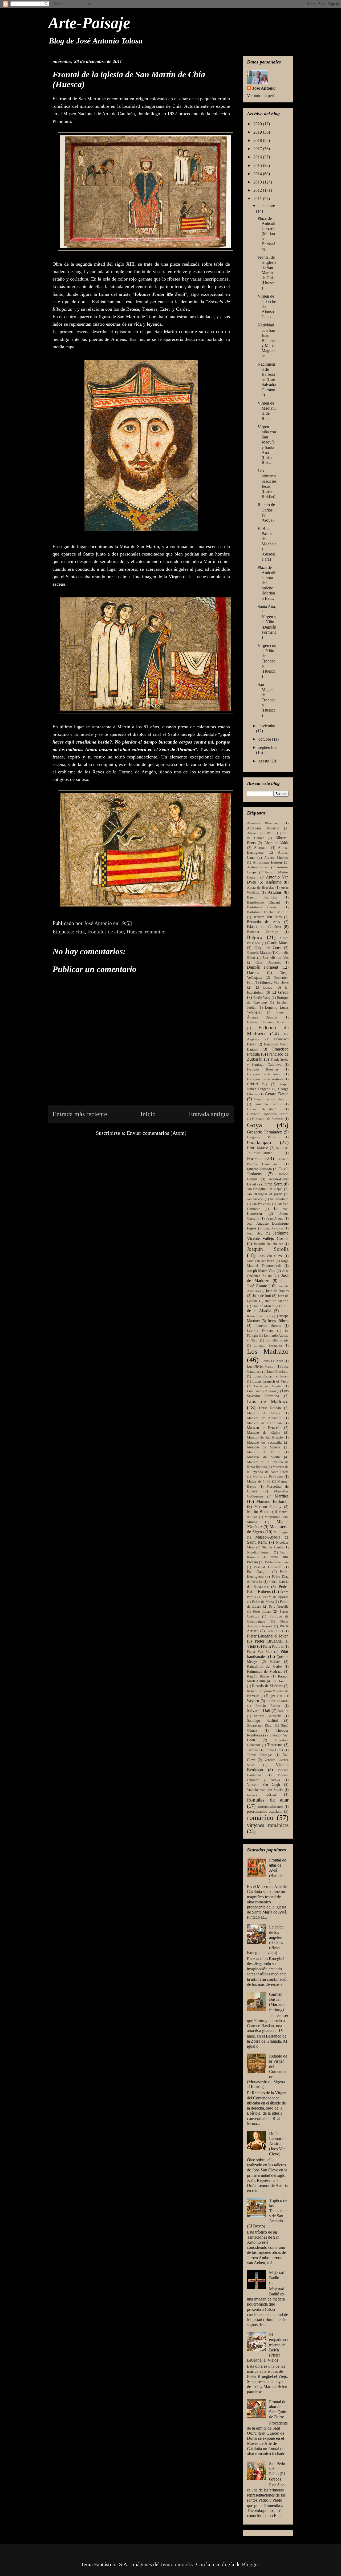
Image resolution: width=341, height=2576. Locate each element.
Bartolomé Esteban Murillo (268, 912)
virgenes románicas (268, 1825)
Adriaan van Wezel (261, 833)
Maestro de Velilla (264, 1452)
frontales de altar (106, 932)
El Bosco (264, 987)
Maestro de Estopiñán (264, 1423)
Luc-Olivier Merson (261, 1367)
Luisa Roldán (270, 1408)
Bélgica (255, 937)
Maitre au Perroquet (268, 1477)
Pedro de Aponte (276, 1597)
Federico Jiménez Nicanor (268, 1022)
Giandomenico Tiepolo (271, 1099)
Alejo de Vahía (276, 843)
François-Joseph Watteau (265, 1079)
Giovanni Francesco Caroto (268, 1114)
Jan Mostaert (279, 1199)
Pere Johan (262, 1611)
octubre (265, 739)
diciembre (267, 206)
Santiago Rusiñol (262, 1720)
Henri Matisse (258, 1148)
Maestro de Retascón (264, 1428)
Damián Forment (263, 967)
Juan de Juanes (277, 1291)
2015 (258, 165)
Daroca (253, 973)
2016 (258, 157)
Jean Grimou (274, 1228)
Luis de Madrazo (268, 1401)
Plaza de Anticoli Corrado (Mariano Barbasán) (267, 234)
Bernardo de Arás (263, 922)
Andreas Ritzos (258, 867)
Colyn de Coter (268, 948)
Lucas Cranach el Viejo (270, 1381)
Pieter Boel (275, 1631)
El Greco (280, 992)
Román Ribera (268, 1706)
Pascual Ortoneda (268, 1567)
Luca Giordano (278, 1372)
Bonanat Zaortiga (263, 932)
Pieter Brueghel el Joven (268, 1636)
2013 (258, 182)
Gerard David (277, 1094)
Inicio (148, 1114)
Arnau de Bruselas (261, 888)
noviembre (267, 726)
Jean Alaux (275, 1219)
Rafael (275, 1662)
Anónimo (274, 882)
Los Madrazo (268, 1351)
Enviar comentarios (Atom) (157, 1133)
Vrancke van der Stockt (265, 1790)
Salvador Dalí (259, 1710)
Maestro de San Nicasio (265, 1437)
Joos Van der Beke (261, 1261)
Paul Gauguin (258, 1572)
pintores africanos (270, 1807)
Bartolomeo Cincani (263, 902)
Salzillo (283, 1711)
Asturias (275, 892)
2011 (258, 199)
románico (155, 932)
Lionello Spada (277, 1340)
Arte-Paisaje (89, 23)
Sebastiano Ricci (260, 1726)
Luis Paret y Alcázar (261, 1391)
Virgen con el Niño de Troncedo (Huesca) (267, 661)
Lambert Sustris (268, 1326)
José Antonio (264, 88)
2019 (258, 132)
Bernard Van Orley (267, 917)
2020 (258, 124)
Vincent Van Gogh (263, 1784)
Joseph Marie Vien (261, 1271)
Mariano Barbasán (272, 1501)
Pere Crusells (279, 1607)
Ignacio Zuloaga (259, 1169)
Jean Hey (255, 1233)
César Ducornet (268, 962)
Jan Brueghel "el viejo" (265, 1189)
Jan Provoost (261, 1204)
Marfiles (282, 1496)
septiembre (267, 747)
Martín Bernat (259, 1511)
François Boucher (263, 1069)
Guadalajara (259, 1142)
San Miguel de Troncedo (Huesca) (267, 700)
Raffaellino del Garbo (264, 1667)
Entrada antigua (209, 1114)
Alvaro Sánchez (276, 858)
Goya (255, 1125)
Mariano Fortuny (268, 1507)
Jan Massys (255, 1199)
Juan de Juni (262, 1296)
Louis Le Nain (272, 1361)
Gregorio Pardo (262, 1137)
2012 (258, 190)
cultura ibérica (261, 1794)
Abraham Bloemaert (263, 823)
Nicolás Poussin (259, 1552)
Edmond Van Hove (274, 982)
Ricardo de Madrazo (267, 1686)
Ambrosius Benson (267, 862)
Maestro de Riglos (263, 1432)
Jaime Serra (273, 1184)
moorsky (184, 2564)
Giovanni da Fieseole (268, 1119)
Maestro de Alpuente (264, 1418)
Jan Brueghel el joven (265, 1194)
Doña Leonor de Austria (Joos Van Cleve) (278, 2144)
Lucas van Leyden (268, 1386)
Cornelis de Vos (276, 957)
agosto (264, 761)
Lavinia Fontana (260, 1331)
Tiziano (253, 1750)
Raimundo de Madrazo (265, 1671)
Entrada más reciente (80, 1114)
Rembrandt (281, 1681)
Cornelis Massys (259, 953)
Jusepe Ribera (278, 1321)
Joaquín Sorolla (268, 1249)
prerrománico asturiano (265, 1811)
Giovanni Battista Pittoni (265, 1109)
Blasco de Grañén (264, 927)
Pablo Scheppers (277, 1562)
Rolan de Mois (277, 1701)
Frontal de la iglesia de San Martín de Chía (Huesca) (267, 273)
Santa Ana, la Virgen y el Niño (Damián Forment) (267, 622)
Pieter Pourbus (273, 1647)
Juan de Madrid (277, 1301)
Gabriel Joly (257, 1084)
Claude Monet (278, 943)
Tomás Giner (274, 1750)
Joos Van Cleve (270, 1256)
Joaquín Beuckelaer (268, 1244)
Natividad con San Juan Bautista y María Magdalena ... (267, 340)
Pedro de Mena (263, 1602)
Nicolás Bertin (272, 1547)
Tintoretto (275, 1745)
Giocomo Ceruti (268, 1104)
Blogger (250, 2564)
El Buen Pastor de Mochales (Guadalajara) (267, 544)
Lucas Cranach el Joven (271, 1376)
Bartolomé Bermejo (263, 907)
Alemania (261, 848)
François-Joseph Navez (264, 1074)
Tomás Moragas (260, 1755)
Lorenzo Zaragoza (268, 1345)
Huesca (134, 932)
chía (80, 932)
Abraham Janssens (263, 828)
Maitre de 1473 (259, 1481)
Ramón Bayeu (258, 1676)
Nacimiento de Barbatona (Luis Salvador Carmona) (267, 380)
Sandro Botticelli (268, 1716)
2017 (258, 149)
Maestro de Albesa (264, 1413)
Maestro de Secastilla (264, 1442)
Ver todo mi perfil (262, 96)
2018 (258, 140)
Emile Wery (262, 998)
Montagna (281, 1532)
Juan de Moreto (263, 1306)
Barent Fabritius (262, 897)
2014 (258, 174)
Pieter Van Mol (259, 1652)
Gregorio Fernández (264, 1132)
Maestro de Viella (263, 1457)
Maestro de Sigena (264, 1447)
